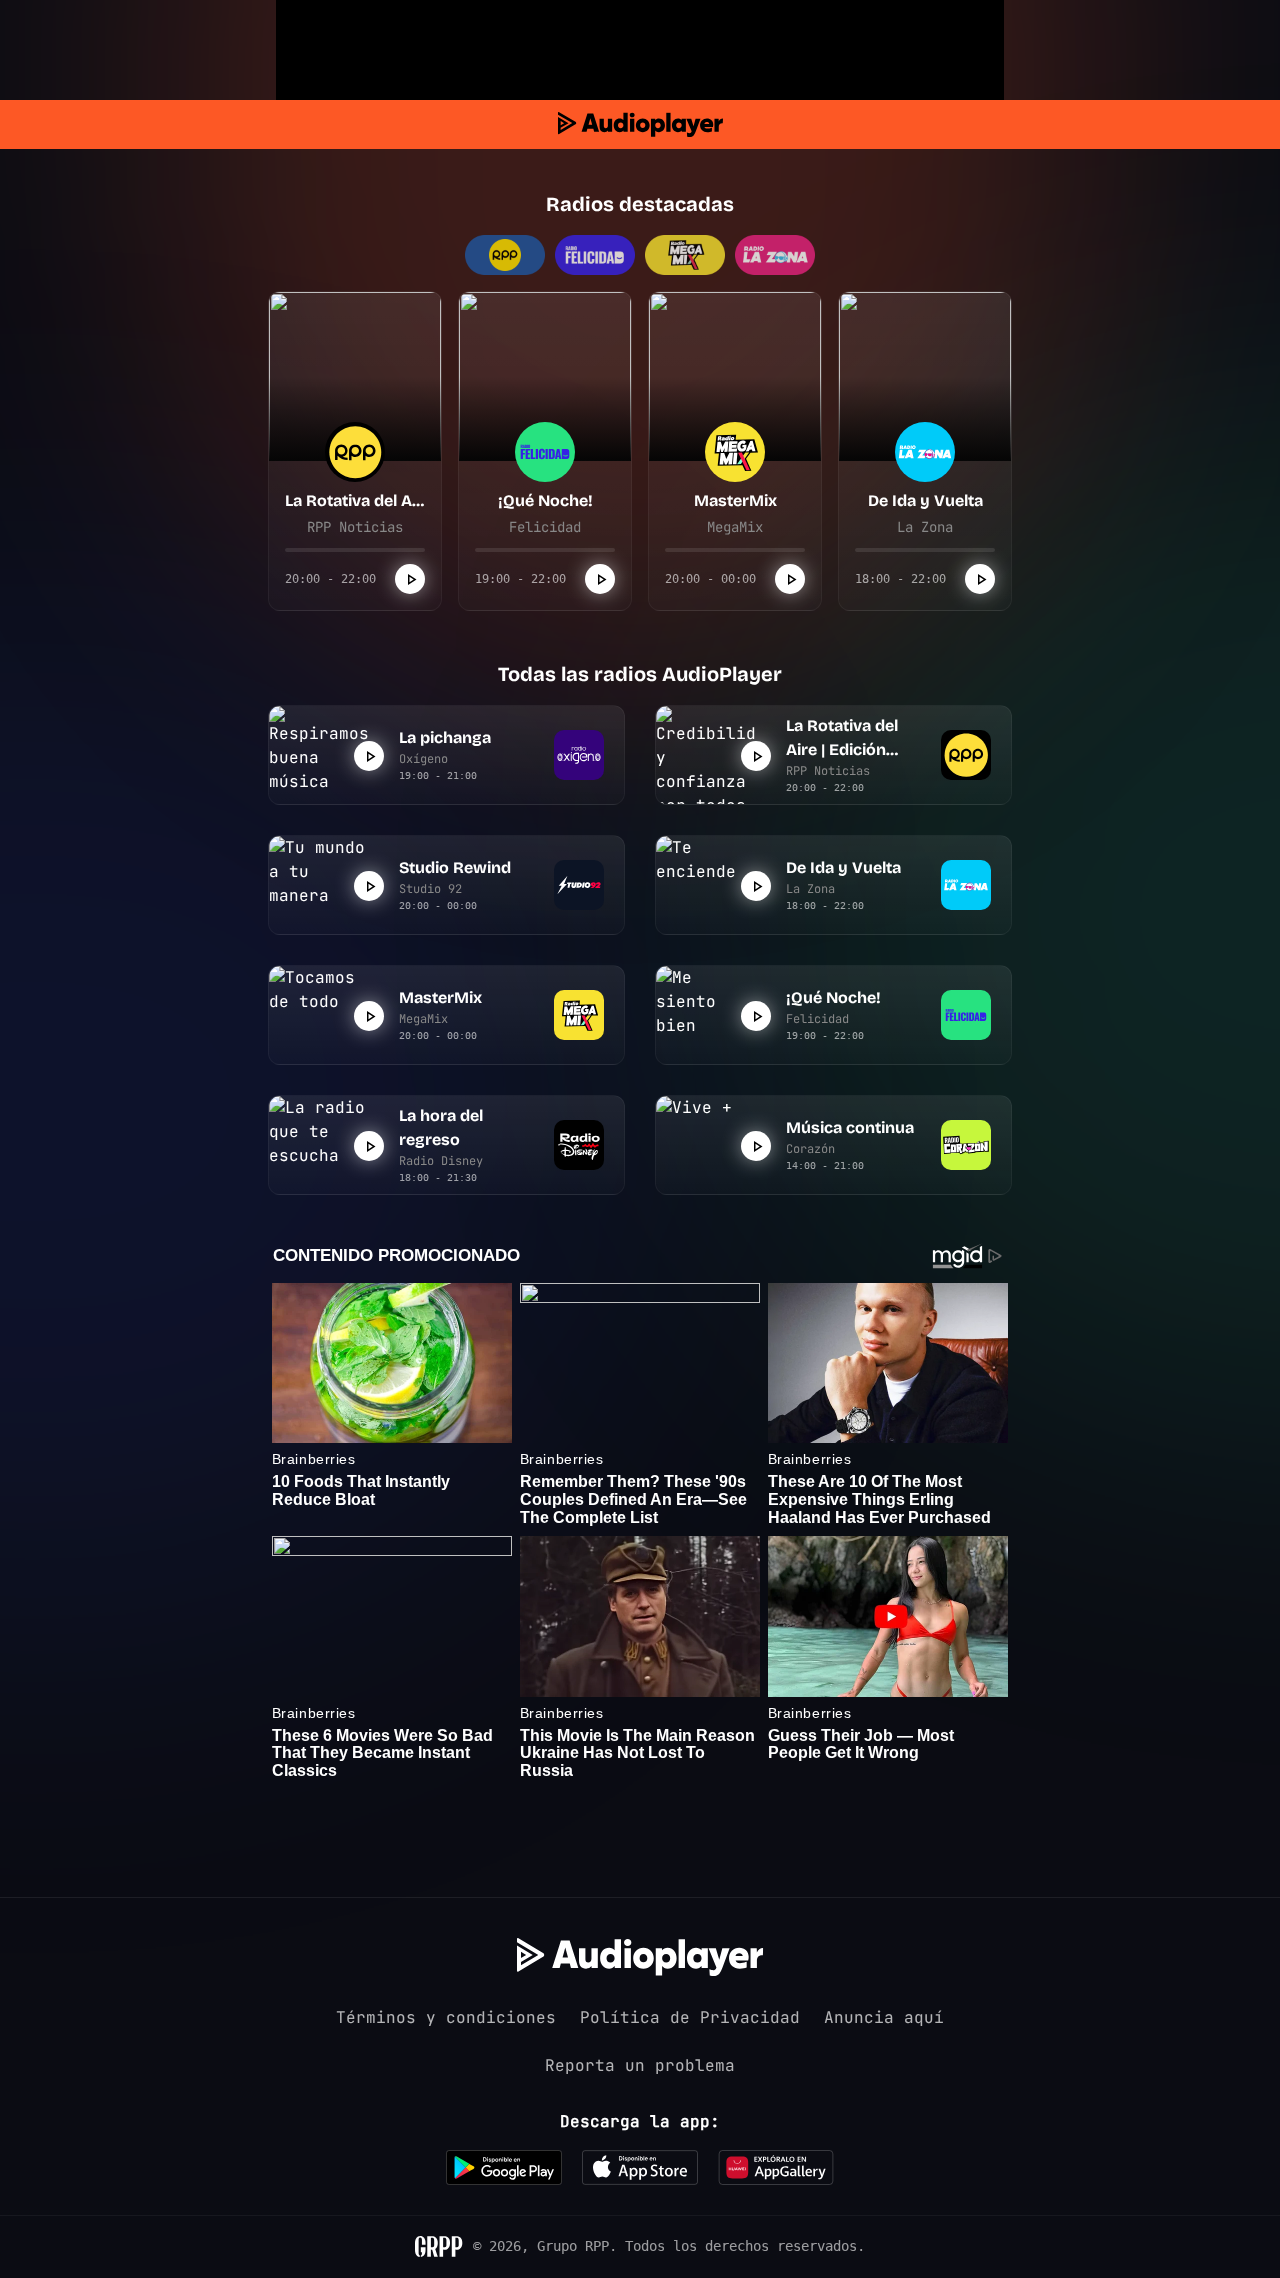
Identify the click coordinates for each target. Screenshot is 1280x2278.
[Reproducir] (410, 579)
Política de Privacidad (690, 2017)
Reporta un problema (640, 2065)
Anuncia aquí (884, 2017)
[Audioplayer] (640, 124)
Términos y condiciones (446, 2017)
